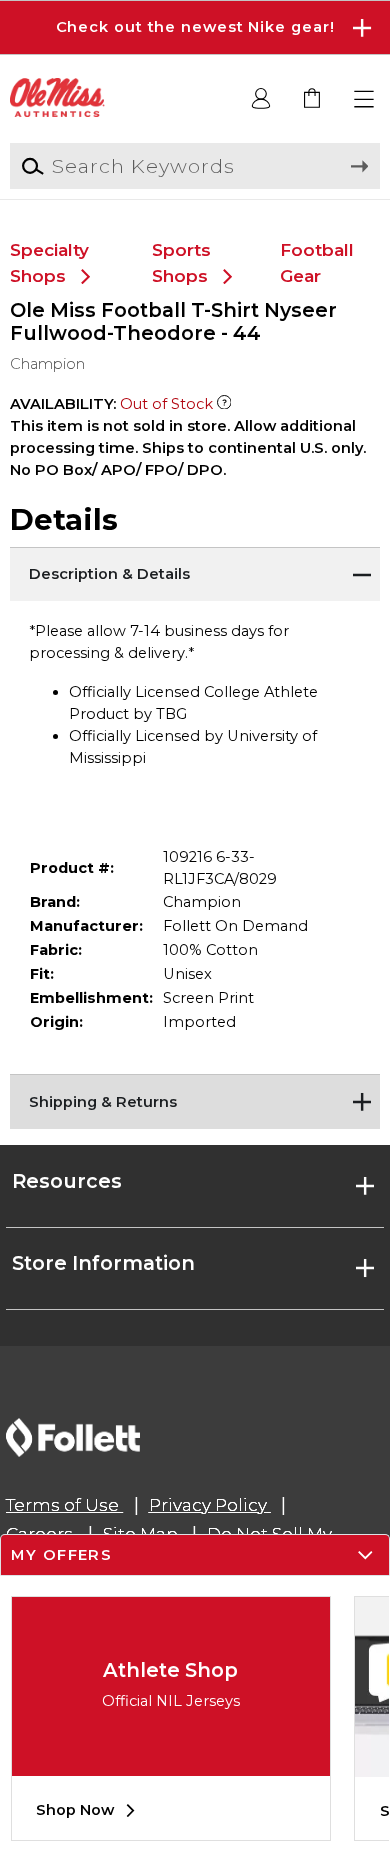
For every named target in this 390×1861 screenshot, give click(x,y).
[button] (195, 27)
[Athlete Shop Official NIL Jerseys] (171, 1761)
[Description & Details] (195, 572)
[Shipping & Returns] (195, 1099)
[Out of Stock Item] (224, 404)
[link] (313, 99)
